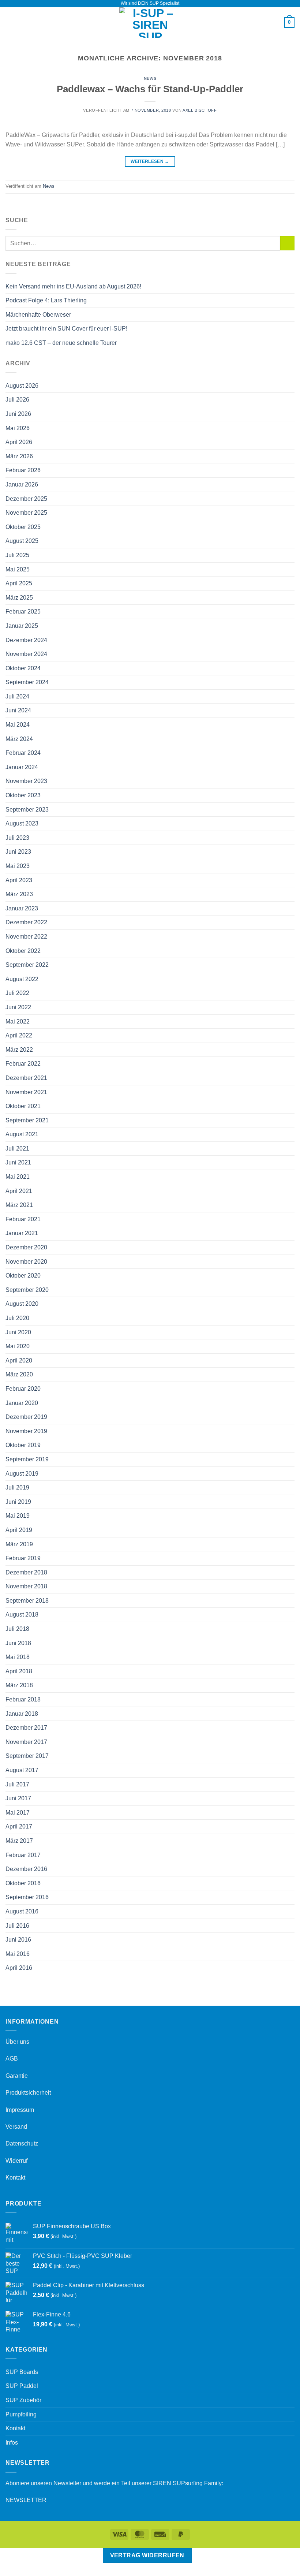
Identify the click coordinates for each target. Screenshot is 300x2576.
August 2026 (22, 386)
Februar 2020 (23, 1389)
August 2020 (22, 1304)
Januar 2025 (22, 626)
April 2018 (19, 1671)
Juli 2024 (17, 696)
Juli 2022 (17, 993)
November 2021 (26, 1092)
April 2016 (19, 1968)
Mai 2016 (18, 1954)
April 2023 (19, 880)
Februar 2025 (23, 612)
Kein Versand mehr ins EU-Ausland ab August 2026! (73, 286)
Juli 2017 (17, 1784)
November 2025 (26, 513)
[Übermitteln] (287, 243)
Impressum (20, 2110)
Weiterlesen (150, 161)
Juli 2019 (17, 1488)
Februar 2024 (23, 753)
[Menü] (10, 23)
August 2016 (22, 1911)
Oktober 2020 (23, 1276)
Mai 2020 (18, 1346)
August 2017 (22, 1770)
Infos (12, 2443)
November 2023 (26, 781)
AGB (12, 2059)
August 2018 (22, 1615)
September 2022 (27, 965)
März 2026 (19, 456)
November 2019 (26, 1431)
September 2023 (27, 810)
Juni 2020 (18, 1332)
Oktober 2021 (23, 1106)
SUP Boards (22, 2372)
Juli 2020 (17, 1318)
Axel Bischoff (200, 110)
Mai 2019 (18, 1516)
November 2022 (26, 937)
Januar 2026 (22, 484)
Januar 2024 (22, 767)
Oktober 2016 (23, 1883)
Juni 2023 (18, 852)
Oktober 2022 (23, 951)
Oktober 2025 (23, 527)
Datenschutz (22, 2143)
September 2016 (27, 1897)
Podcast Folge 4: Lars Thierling (46, 300)
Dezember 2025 (26, 499)
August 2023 (22, 823)
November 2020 (26, 1262)
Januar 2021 (22, 1233)
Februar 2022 (23, 1064)
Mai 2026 (18, 428)
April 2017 (19, 1826)
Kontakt (15, 2178)
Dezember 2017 (26, 1728)
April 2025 (19, 583)
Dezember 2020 (26, 1247)
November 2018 (26, 1586)
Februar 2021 (23, 1219)
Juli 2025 (17, 555)
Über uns (17, 2042)
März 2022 (19, 1050)
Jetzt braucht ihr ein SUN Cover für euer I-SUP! (66, 329)
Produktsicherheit (28, 2093)
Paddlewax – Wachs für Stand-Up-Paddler (150, 89)
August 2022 (22, 979)
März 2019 (19, 1544)
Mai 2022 (18, 1022)
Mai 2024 (18, 725)
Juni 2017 (18, 1798)
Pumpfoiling (21, 2414)
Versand (16, 2127)
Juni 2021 (18, 1162)
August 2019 (22, 1474)
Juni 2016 (18, 1940)
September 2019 (27, 1459)
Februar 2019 (23, 1558)
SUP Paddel (22, 2386)
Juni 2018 (18, 1643)
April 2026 (19, 442)
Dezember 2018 (26, 1572)
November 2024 (26, 654)
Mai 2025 (18, 569)
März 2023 (19, 894)
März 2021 (19, 1205)
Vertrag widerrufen (147, 2555)
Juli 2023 (17, 838)
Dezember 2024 (26, 640)
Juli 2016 (17, 1926)
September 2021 (27, 1120)
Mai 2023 (18, 866)
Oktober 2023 (23, 795)
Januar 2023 (22, 908)
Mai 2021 (18, 1177)
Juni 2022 (18, 1007)
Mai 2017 (18, 1813)
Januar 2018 (22, 1714)
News (150, 78)
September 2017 (27, 1756)
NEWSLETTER (26, 2500)
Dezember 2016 (26, 1869)
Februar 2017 (23, 1855)
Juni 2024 (18, 710)
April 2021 (19, 1191)
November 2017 (26, 1742)
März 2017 (19, 1841)
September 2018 (27, 1601)
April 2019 (19, 1530)
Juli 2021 (17, 1149)
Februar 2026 (23, 470)
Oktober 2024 (23, 668)
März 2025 (19, 598)
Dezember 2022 (26, 922)
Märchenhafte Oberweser (38, 315)
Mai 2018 (18, 1657)
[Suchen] (276, 22)
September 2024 (27, 682)
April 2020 (19, 1360)
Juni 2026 (18, 414)
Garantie (17, 2076)
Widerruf (16, 2161)
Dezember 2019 (26, 1417)
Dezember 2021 (26, 1078)
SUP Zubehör (23, 2400)
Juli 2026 (17, 400)
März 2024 (19, 739)
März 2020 (19, 1374)
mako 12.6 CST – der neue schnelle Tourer (61, 343)
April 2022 (19, 1035)
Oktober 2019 (23, 1445)
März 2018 (19, 1685)
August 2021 (22, 1134)
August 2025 (22, 541)
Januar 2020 (22, 1403)
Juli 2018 (17, 1629)
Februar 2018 (23, 1699)
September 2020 (27, 1290)
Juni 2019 (18, 1502)
